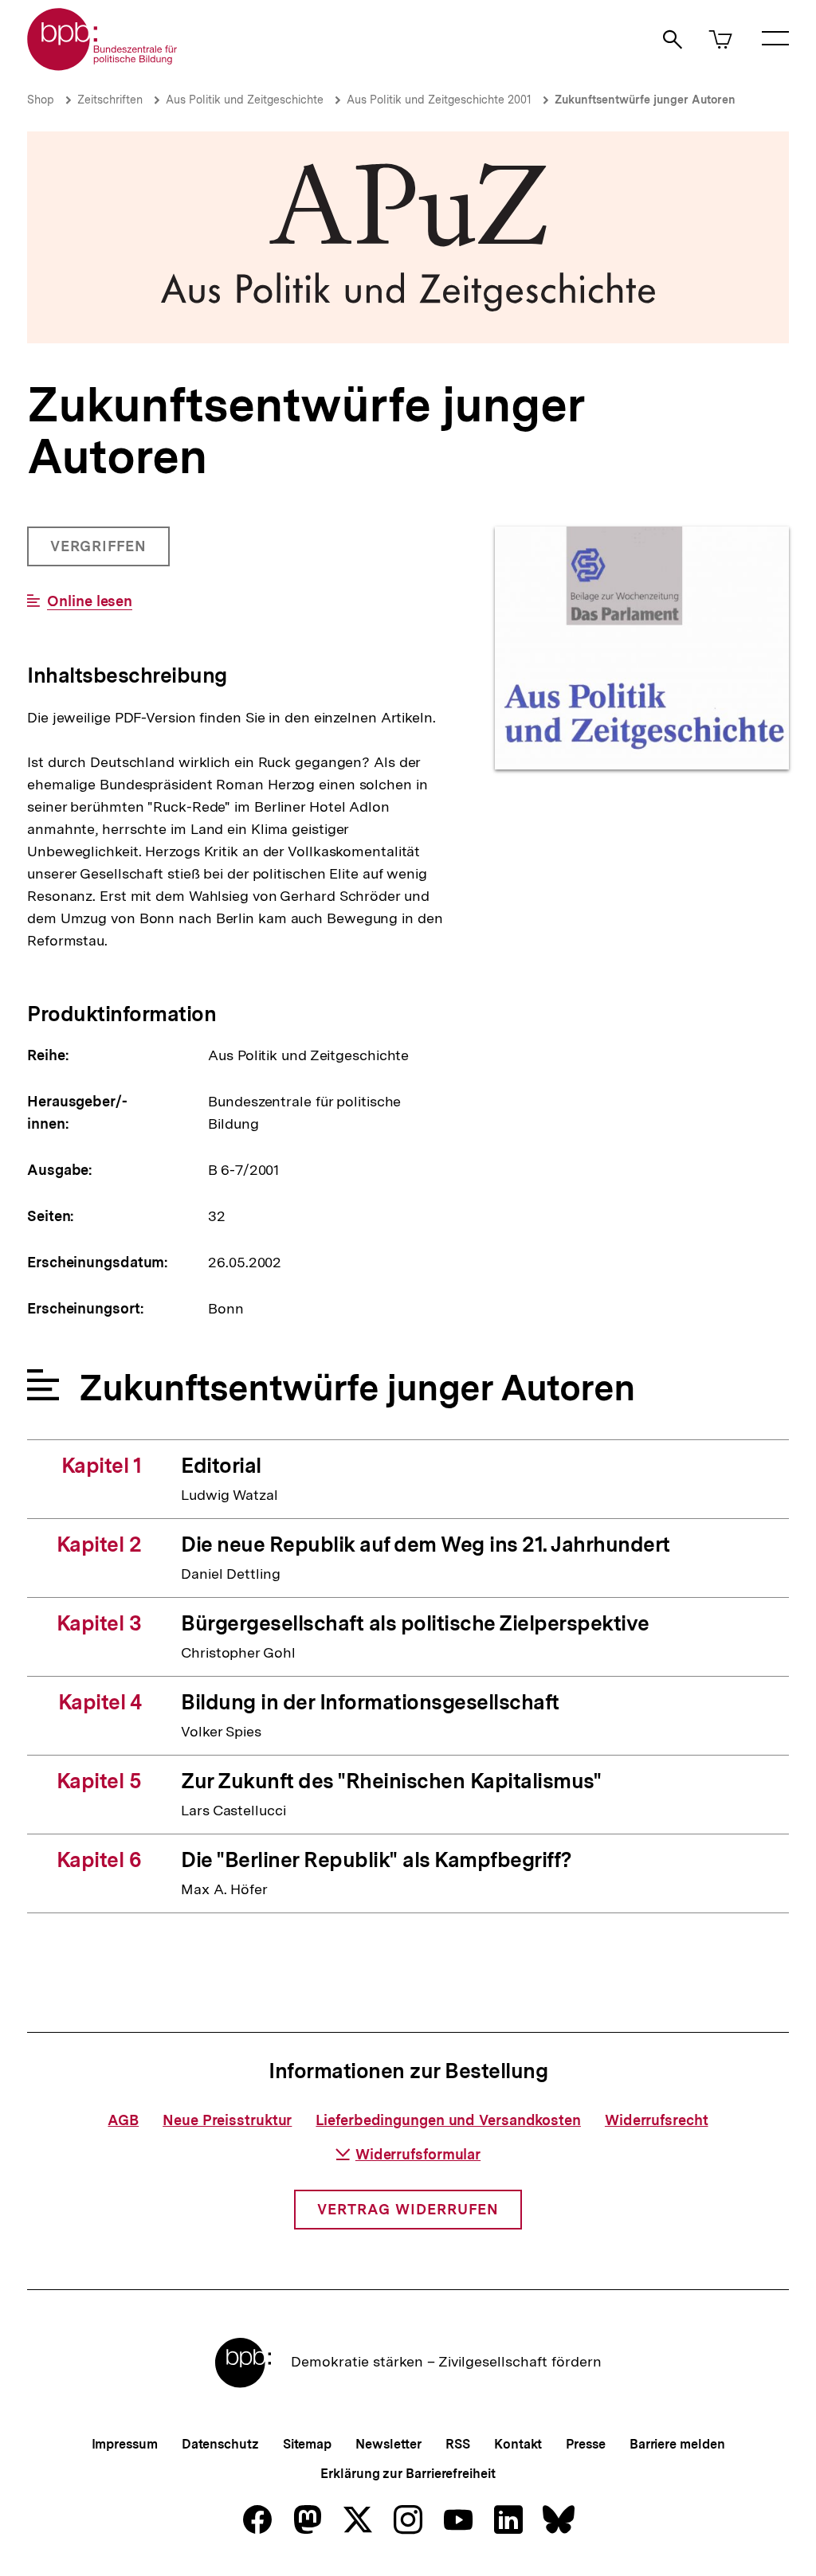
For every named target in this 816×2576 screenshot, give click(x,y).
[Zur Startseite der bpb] (103, 66)
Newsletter (388, 2444)
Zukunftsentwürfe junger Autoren (645, 100)
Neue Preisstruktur (227, 2120)
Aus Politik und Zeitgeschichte (245, 100)
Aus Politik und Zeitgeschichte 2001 (439, 100)
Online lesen (90, 601)
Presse (585, 2444)
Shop (41, 100)
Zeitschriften (110, 100)
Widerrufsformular (418, 2154)
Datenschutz (220, 2444)
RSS (458, 2444)
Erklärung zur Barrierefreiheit (408, 2474)
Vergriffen (100, 552)
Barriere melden (677, 2444)
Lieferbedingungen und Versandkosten (448, 2120)
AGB (123, 2120)
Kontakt (518, 2444)
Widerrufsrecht (657, 2120)
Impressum (125, 2444)
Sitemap (307, 2444)
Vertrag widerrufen (408, 2209)
